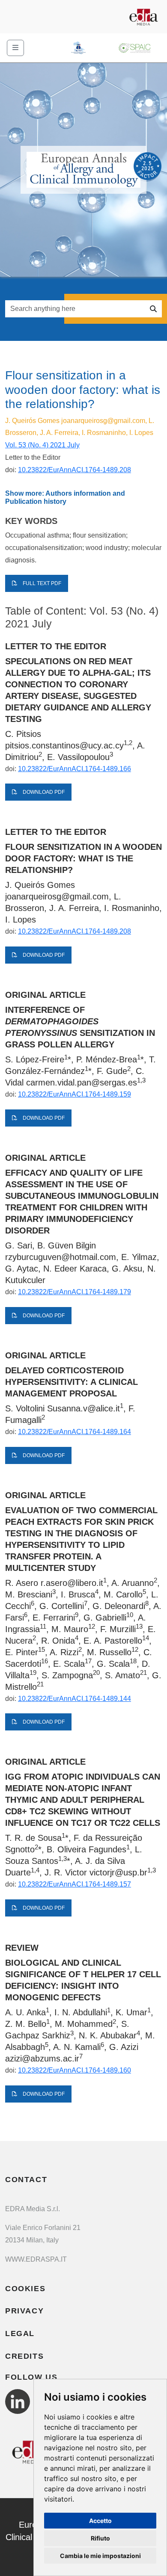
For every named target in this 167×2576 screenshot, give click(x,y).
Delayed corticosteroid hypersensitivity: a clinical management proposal (72, 1382)
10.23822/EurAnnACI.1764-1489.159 (75, 1094)
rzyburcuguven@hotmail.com (61, 1257)
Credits (24, 2356)
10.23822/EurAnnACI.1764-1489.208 (75, 470)
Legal (20, 2333)
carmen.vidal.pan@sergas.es (82, 1082)
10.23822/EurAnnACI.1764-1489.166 (75, 769)
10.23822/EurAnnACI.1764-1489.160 (75, 2070)
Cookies (25, 2289)
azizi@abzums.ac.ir (42, 2058)
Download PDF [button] (43, 792)
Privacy (24, 2311)
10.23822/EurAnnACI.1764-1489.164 (75, 1432)
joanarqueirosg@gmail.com (103, 421)
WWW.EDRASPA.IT (36, 2259)
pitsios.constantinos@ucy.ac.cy (64, 745)
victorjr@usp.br (118, 1872)
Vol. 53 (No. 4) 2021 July (42, 445)
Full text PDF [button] (41, 583)
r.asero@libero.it (72, 1583)
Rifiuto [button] (100, 2538)
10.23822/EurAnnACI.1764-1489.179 (75, 1292)
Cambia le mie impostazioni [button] (100, 2556)
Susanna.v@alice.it (83, 1408)
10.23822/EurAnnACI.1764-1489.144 (75, 1699)
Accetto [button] (100, 2521)
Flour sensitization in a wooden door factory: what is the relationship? (83, 858)
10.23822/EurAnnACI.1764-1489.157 (75, 1884)
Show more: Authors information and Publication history (65, 497)
